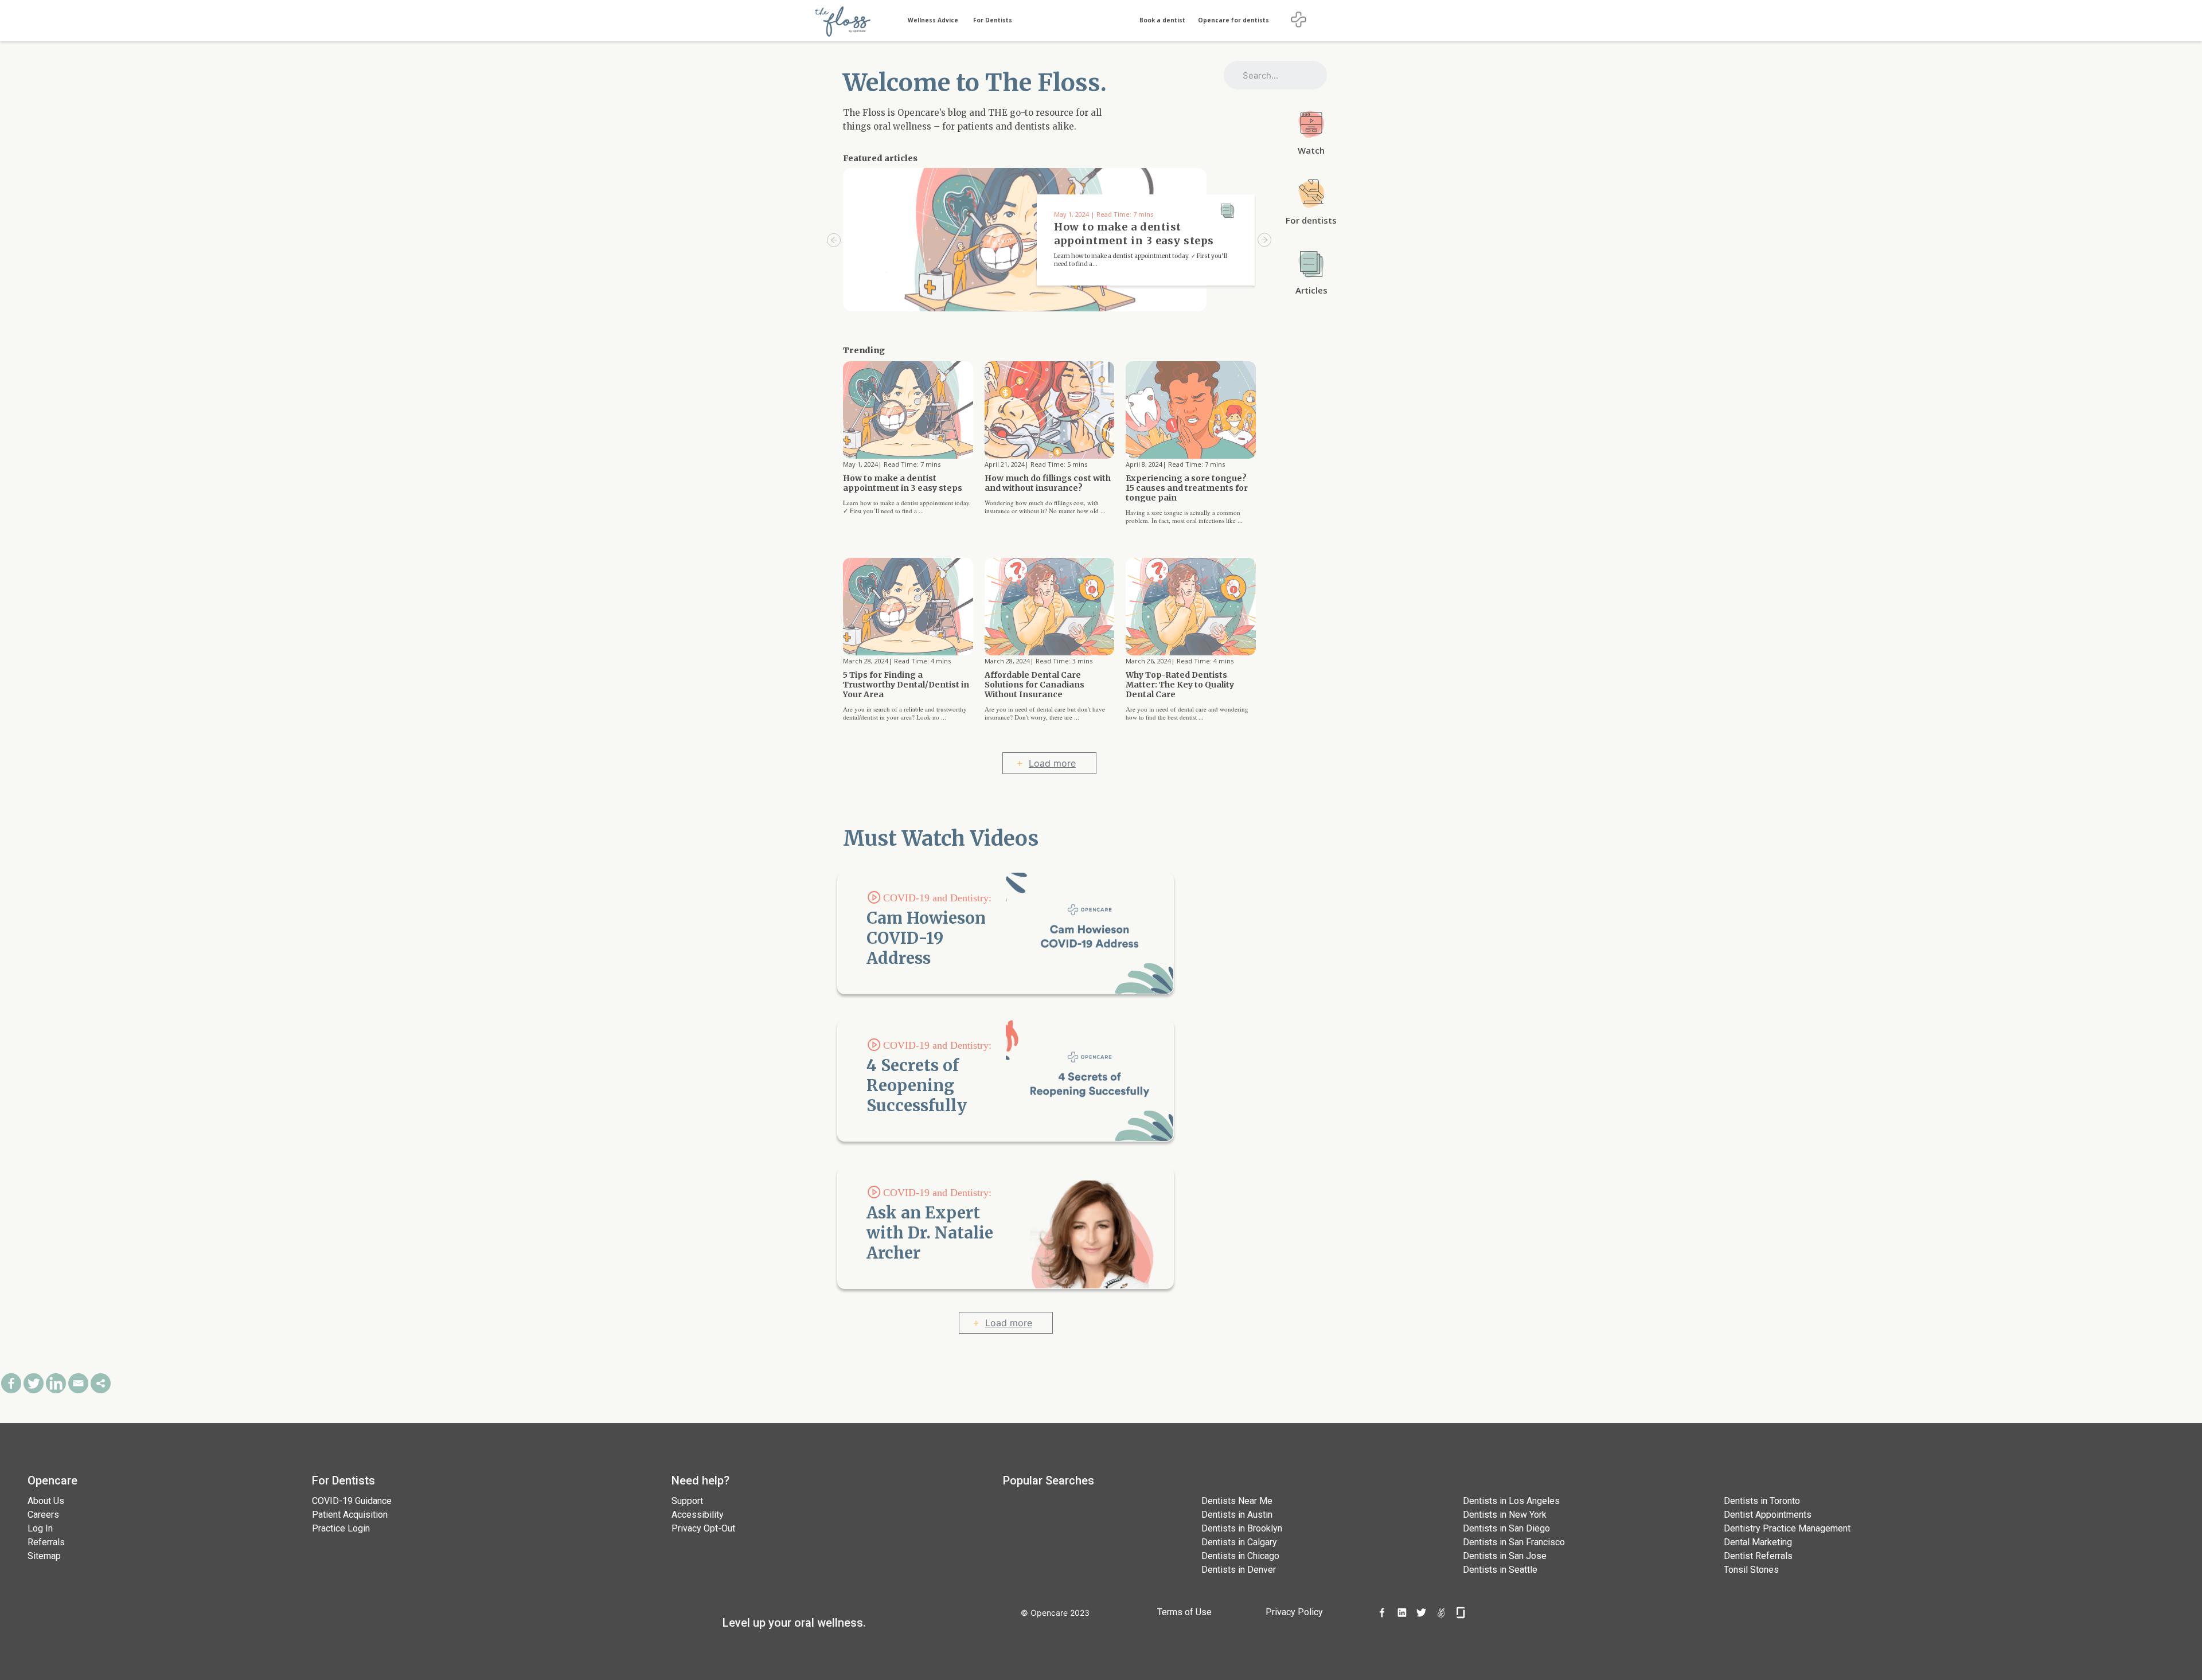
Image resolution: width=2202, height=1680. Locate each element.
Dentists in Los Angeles (1511, 1501)
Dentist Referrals (1758, 1556)
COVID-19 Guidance (352, 1501)
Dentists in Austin (1237, 1515)
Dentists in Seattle (1500, 1570)
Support (687, 1501)
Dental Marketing (1758, 1542)
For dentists (1311, 220)
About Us (46, 1501)
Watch (1311, 150)
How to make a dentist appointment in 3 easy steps (903, 483)
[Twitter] (34, 1383)
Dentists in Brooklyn (1242, 1528)
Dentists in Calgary (1239, 1542)
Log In (40, 1528)
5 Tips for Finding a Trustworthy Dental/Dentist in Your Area (906, 685)
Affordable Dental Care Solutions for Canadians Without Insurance (1034, 685)
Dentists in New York (1505, 1515)
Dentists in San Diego (1506, 1528)
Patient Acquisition (350, 1515)
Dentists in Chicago (1240, 1556)
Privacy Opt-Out (703, 1528)
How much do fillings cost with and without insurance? (1048, 483)
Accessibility (698, 1515)
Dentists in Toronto (1762, 1501)
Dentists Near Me (1237, 1501)
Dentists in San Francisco (1514, 1542)
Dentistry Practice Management (1787, 1528)
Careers (43, 1515)
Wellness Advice (933, 20)
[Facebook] (11, 1383)
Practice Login (341, 1528)
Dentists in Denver (1239, 1570)
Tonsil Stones (1751, 1570)
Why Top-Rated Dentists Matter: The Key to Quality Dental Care (1180, 685)
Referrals (46, 1542)
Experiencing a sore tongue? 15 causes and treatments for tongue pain (1187, 488)
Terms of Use (1184, 1612)
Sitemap (44, 1556)
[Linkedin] (56, 1383)
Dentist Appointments (1768, 1515)
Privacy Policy (1294, 1612)
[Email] (78, 1383)
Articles (1311, 290)
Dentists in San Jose (1505, 1556)
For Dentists (993, 20)
